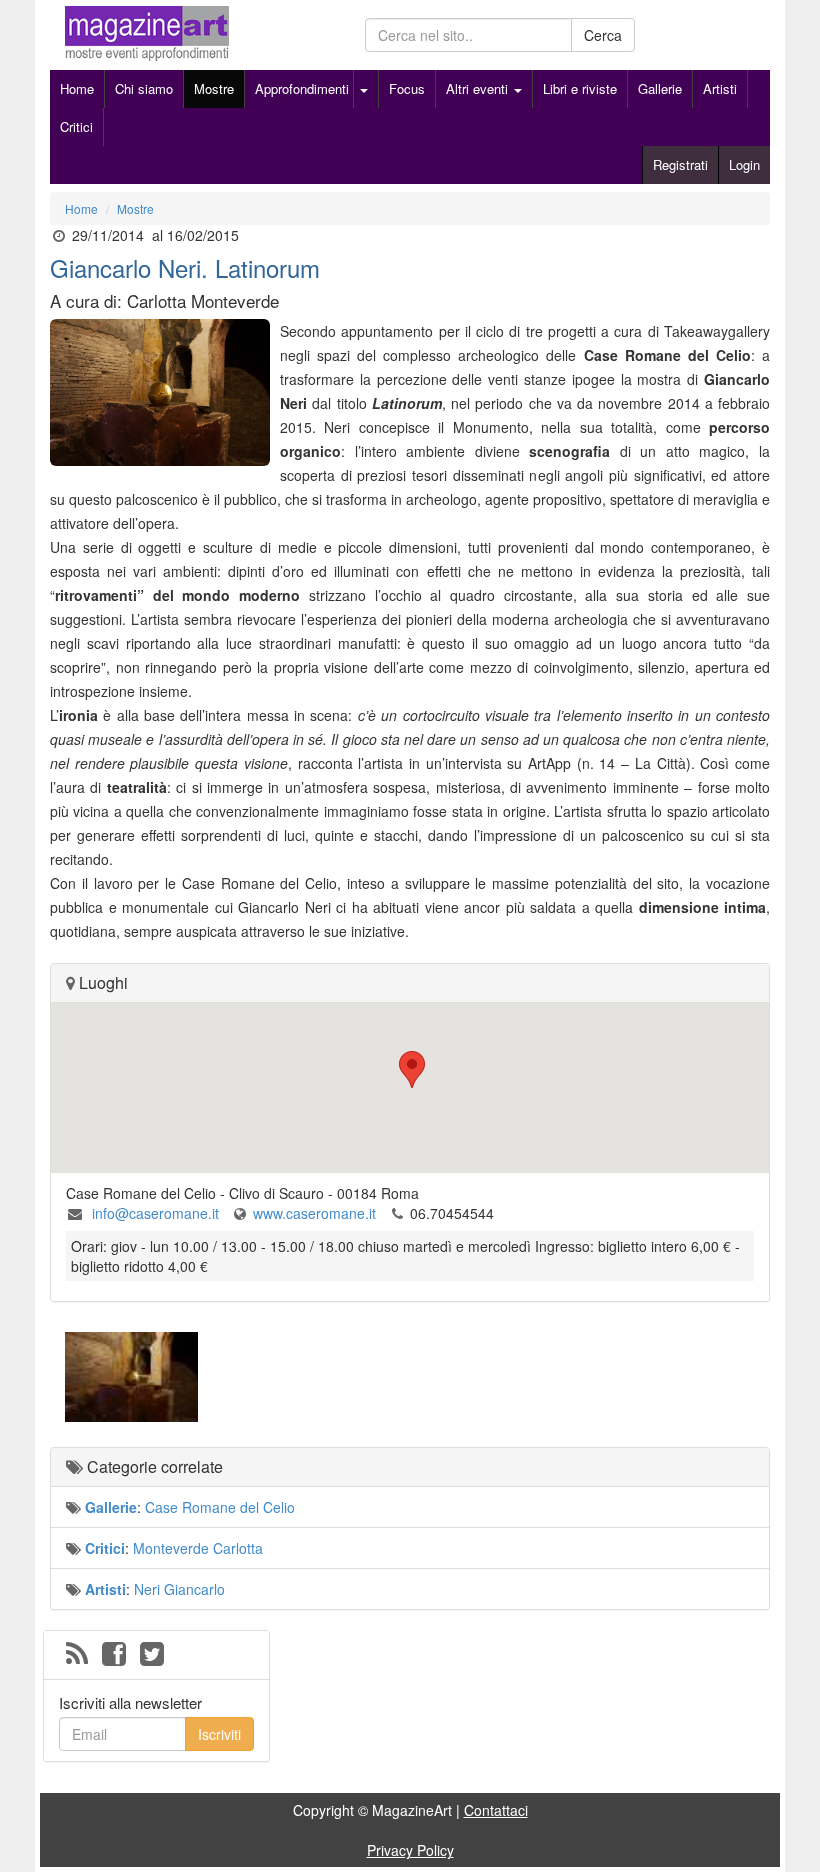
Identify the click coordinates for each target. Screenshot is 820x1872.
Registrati (680, 164)
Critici (76, 126)
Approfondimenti (302, 88)
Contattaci (496, 1810)
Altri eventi (479, 88)
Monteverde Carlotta (198, 1548)
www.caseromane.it (314, 1213)
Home (77, 88)
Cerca (603, 35)
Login (744, 164)
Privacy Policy (410, 1850)
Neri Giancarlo (179, 1589)
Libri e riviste (580, 88)
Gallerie (660, 88)
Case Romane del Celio (220, 1507)
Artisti (720, 88)
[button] (410, 1069)
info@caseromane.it (153, 1213)
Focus (407, 88)
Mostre (214, 88)
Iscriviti (219, 1734)
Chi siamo (144, 88)
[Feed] (77, 1655)
